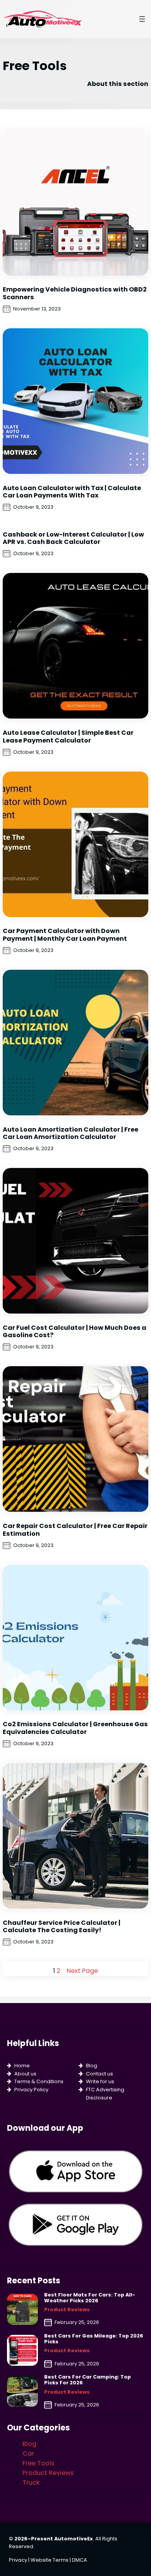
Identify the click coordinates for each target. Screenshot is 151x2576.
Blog (92, 2066)
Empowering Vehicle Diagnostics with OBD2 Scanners (75, 293)
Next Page (82, 1971)
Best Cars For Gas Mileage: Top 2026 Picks (94, 2339)
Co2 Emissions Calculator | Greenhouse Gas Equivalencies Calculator (75, 1728)
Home (22, 2066)
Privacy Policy (31, 2090)
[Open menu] (142, 19)
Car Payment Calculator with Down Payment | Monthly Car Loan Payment (65, 935)
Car (28, 2453)
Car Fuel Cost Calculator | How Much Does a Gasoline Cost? (75, 1332)
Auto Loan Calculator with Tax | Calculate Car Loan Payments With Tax (72, 492)
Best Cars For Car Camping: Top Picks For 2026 (88, 2380)
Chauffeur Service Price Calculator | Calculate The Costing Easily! (62, 1927)
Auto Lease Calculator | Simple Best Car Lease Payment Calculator (68, 737)
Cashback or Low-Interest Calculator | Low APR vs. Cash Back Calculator (73, 538)
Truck (31, 2483)
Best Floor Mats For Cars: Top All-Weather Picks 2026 (90, 2298)
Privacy (18, 2560)
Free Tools (38, 2463)
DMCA (80, 2560)
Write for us (100, 2081)
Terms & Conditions (39, 2081)
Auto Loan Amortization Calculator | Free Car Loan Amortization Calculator (70, 1133)
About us (25, 2074)
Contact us (100, 2074)
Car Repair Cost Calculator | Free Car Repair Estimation (75, 1530)
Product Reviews (67, 2309)
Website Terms (50, 2560)
